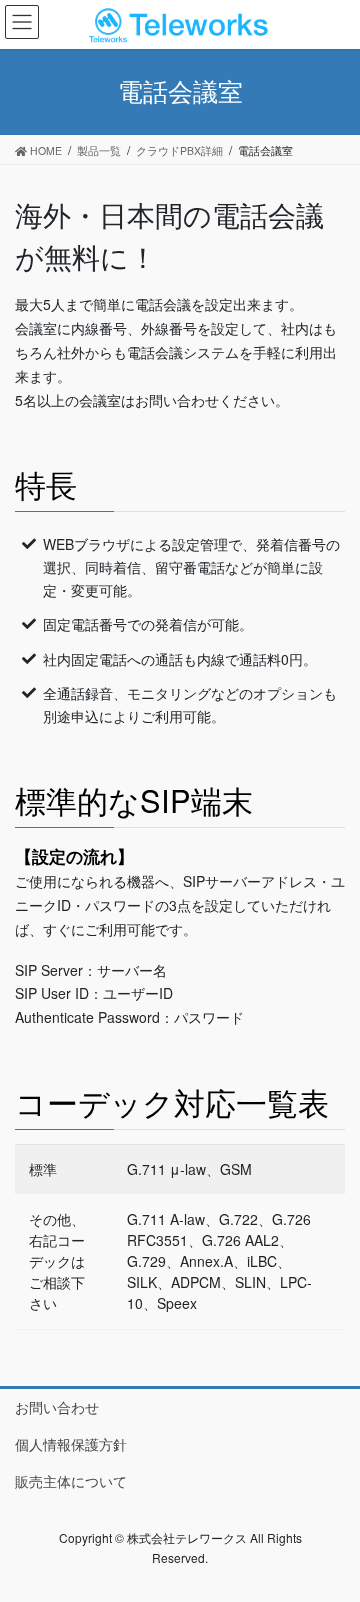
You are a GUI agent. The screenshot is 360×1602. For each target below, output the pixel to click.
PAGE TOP (331, 1535)
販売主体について (71, 1481)
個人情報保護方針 (71, 1444)
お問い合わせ (57, 1407)
